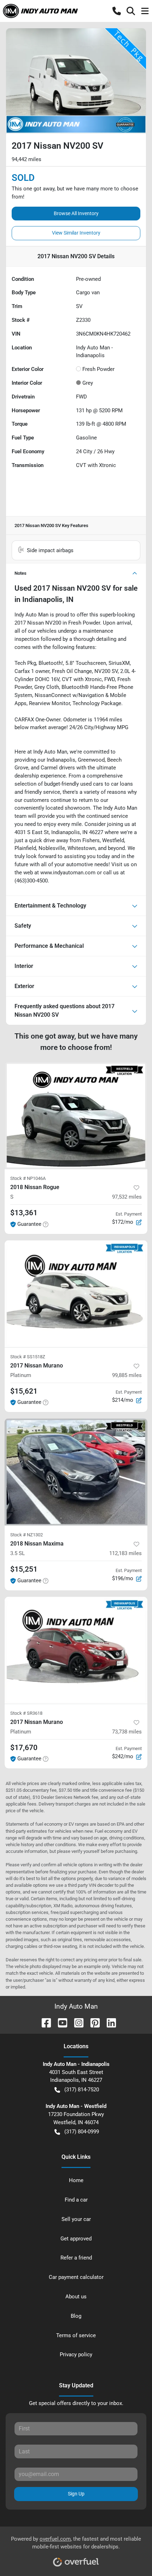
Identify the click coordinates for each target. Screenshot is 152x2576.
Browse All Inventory (76, 213)
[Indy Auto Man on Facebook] (43, 2022)
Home (76, 2180)
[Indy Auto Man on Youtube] (60, 2022)
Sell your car (76, 2219)
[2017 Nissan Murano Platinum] (76, 1294)
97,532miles (127, 1197)
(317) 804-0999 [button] (82, 2132)
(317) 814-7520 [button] (82, 2090)
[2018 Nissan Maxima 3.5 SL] (76, 1472)
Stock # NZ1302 (27, 1535)
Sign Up (76, 2494)
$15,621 (24, 1391)
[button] (117, 11)
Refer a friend (76, 2258)
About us (76, 2297)
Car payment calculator (76, 2277)
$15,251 (24, 1569)
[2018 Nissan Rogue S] (76, 1115)
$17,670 (24, 1748)
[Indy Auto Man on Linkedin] (109, 2022)
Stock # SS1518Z (28, 1357)
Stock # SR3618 (26, 1713)
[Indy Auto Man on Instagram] (76, 2022)
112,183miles (125, 1553)
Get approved (76, 2239)
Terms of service (76, 2335)
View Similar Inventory (76, 233)
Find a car (76, 2200)
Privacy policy (76, 2355)
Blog (76, 2316)
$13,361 (24, 1213)
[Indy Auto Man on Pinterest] (92, 2022)
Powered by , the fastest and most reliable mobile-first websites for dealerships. (76, 2543)
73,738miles (127, 1732)
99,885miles (127, 1375)
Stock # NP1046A (28, 1178)
